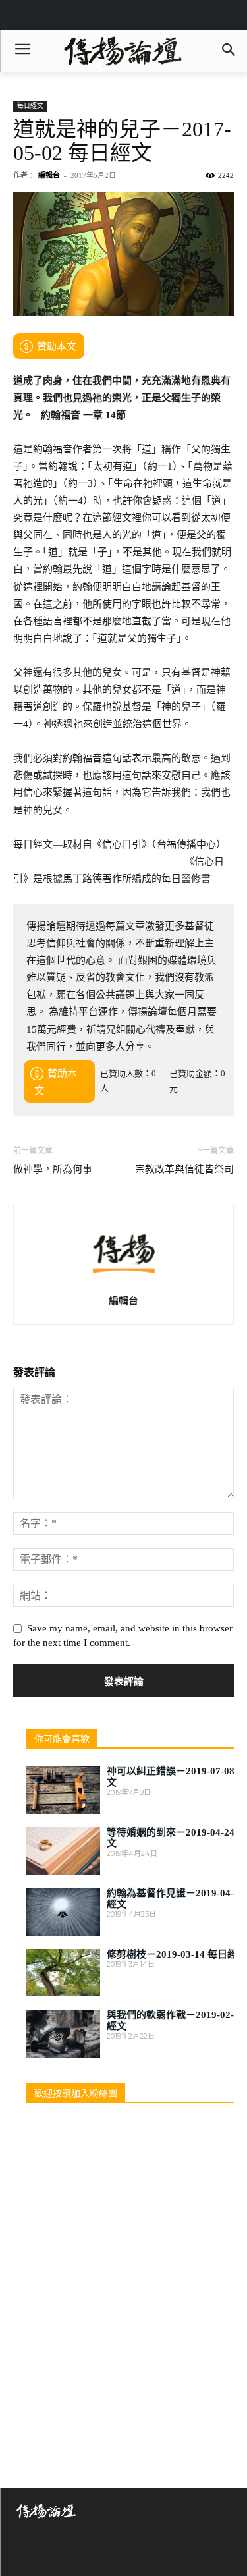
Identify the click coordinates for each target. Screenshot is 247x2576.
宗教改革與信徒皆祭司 (184, 1169)
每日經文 (30, 106)
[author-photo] (124, 1282)
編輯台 (49, 175)
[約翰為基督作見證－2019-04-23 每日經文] (63, 1912)
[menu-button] (22, 51)
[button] (228, 51)
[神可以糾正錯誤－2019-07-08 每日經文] (63, 1790)
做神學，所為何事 (53, 1169)
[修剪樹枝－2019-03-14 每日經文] (63, 1973)
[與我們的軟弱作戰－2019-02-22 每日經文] (63, 2034)
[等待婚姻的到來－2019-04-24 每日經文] (63, 1851)
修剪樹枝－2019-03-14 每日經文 (177, 1954)
